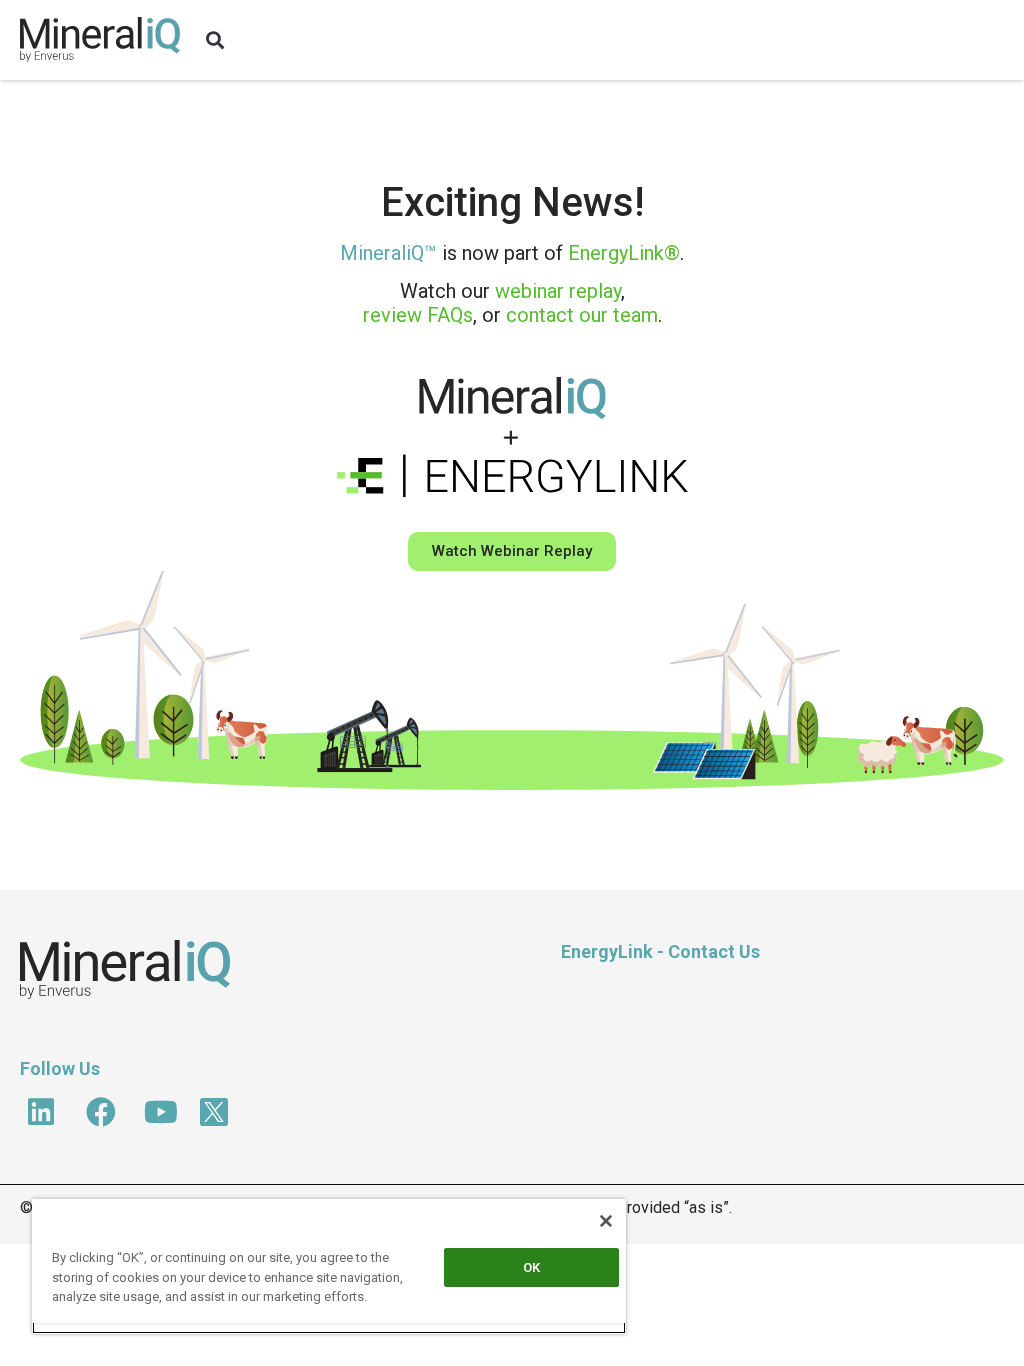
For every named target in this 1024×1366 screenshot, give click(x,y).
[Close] (606, 1221)
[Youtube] (161, 1112)
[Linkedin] (41, 1112)
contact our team (582, 315)
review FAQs (418, 315)
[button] (215, 40)
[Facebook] (101, 1112)
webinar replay (558, 291)
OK (531, 1267)
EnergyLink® (624, 253)
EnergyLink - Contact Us (660, 951)
